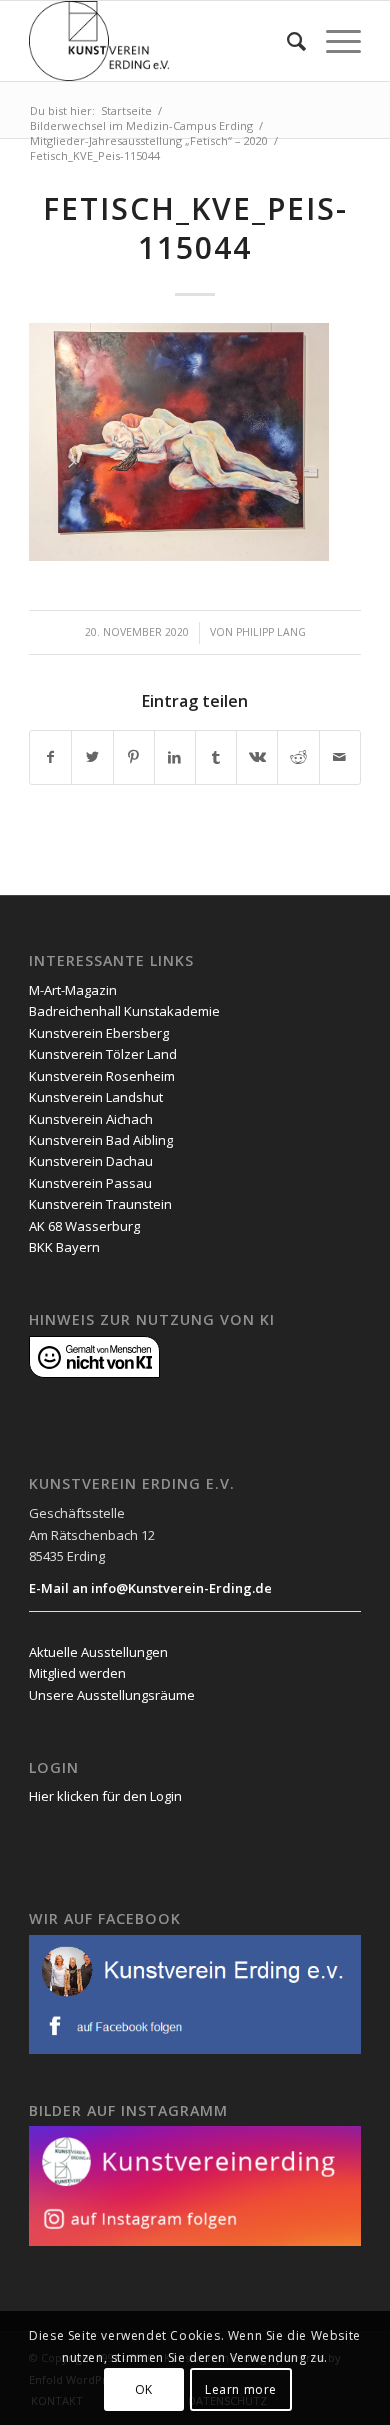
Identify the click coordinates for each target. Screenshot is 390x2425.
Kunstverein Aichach (91, 1119)
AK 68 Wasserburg (84, 1226)
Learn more (241, 2389)
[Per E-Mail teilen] (340, 757)
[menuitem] (286, 41)
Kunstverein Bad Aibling (101, 1140)
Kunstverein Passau (90, 1183)
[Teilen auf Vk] (257, 757)
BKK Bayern (64, 1247)
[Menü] (333, 41)
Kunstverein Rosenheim (102, 1076)
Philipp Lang (271, 632)
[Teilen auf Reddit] (298, 757)
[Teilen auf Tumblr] (216, 757)
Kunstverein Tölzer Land (103, 1054)
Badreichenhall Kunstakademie (124, 1011)
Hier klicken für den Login (105, 1796)
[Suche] (286, 41)
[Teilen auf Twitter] (92, 757)
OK (144, 2389)
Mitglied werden (77, 1673)
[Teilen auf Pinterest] (134, 757)
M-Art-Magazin (73, 990)
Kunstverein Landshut (96, 1097)
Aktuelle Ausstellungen (98, 1652)
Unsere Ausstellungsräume (112, 1695)
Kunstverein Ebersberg (99, 1033)
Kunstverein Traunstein (100, 1204)
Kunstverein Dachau (91, 1161)
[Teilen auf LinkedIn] (175, 757)
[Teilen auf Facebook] (50, 757)
